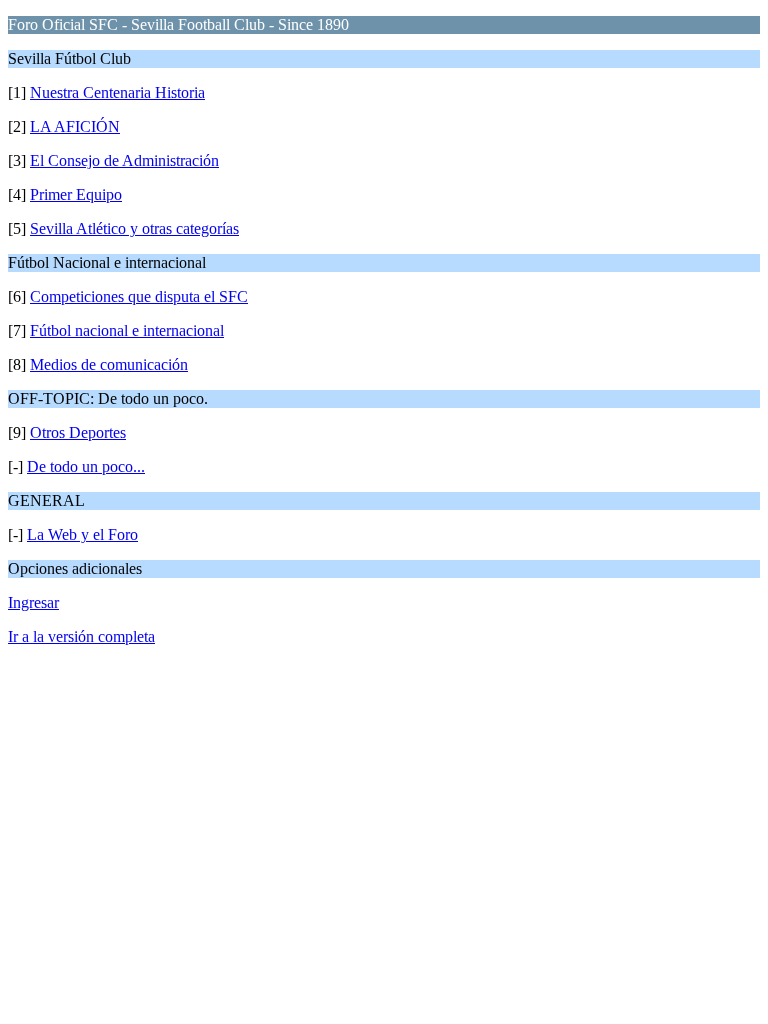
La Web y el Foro (82, 534)
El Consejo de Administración (124, 160)
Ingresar (33, 602)
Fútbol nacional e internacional (127, 330)
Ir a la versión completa (81, 636)
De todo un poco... (86, 466)
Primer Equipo (76, 194)
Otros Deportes (78, 432)
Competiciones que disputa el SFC (139, 296)
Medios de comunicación (109, 364)
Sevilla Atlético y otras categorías (134, 228)
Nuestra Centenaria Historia (117, 92)
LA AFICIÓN (75, 126)
